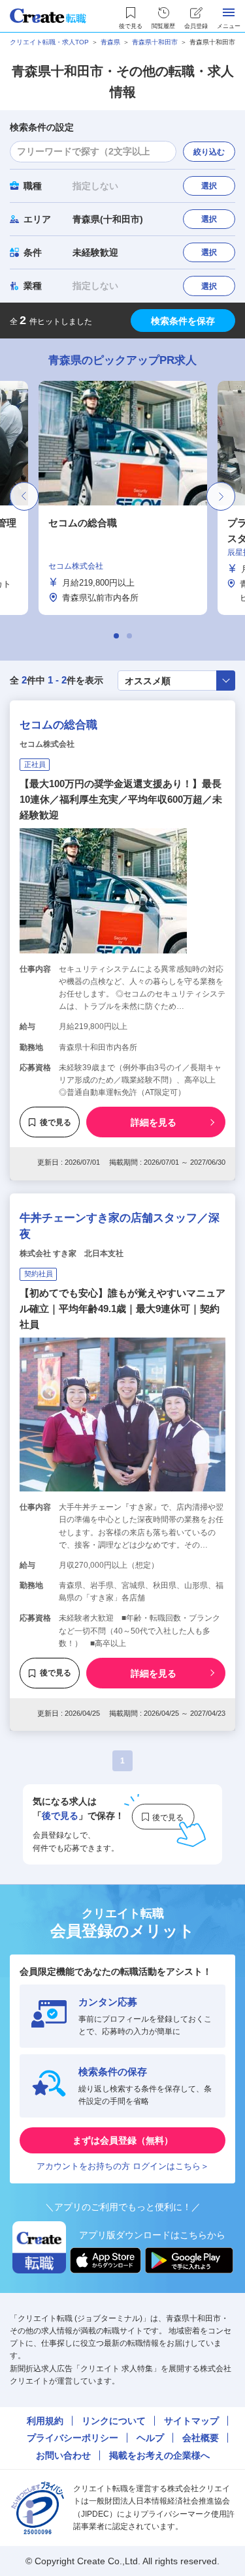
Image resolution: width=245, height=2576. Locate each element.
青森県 (110, 42)
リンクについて (114, 2421)
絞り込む (209, 152)
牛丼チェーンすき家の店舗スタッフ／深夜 (120, 1226)
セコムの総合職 (58, 725)
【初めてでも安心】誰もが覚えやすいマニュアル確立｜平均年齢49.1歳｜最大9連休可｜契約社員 (122, 1309)
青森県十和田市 (155, 42)
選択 (209, 186)
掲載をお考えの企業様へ (159, 2455)
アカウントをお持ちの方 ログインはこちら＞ (123, 2166)
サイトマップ (191, 2421)
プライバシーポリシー (73, 2438)
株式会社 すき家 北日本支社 (72, 1253)
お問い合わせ (63, 2455)
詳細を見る (154, 1122)
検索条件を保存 (183, 321)
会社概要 (201, 2438)
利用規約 (45, 2421)
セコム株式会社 (47, 744)
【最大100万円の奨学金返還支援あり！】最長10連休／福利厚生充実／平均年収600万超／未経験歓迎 (121, 799)
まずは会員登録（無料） (123, 2140)
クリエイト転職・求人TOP (49, 42)
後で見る (56, 1122)
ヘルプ (150, 2438)
